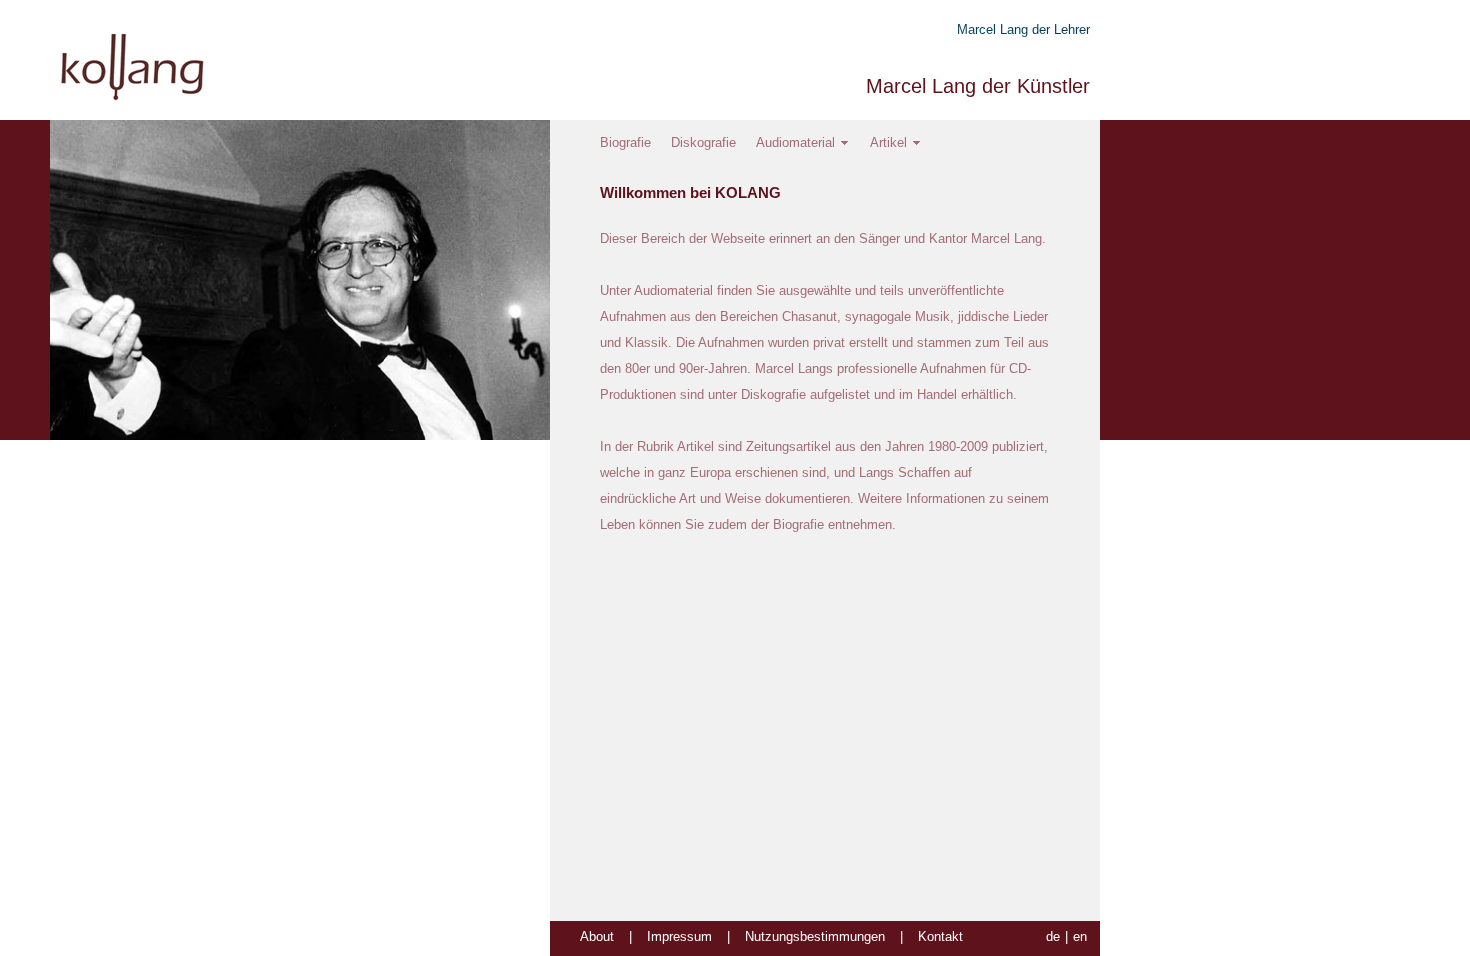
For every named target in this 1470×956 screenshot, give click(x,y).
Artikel (888, 142)
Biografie (625, 142)
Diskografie (703, 142)
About (597, 936)
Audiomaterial (795, 142)
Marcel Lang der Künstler (978, 86)
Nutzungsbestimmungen (815, 936)
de (1053, 936)
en (1080, 936)
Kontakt (940, 936)
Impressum (679, 936)
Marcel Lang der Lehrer (1023, 29)
